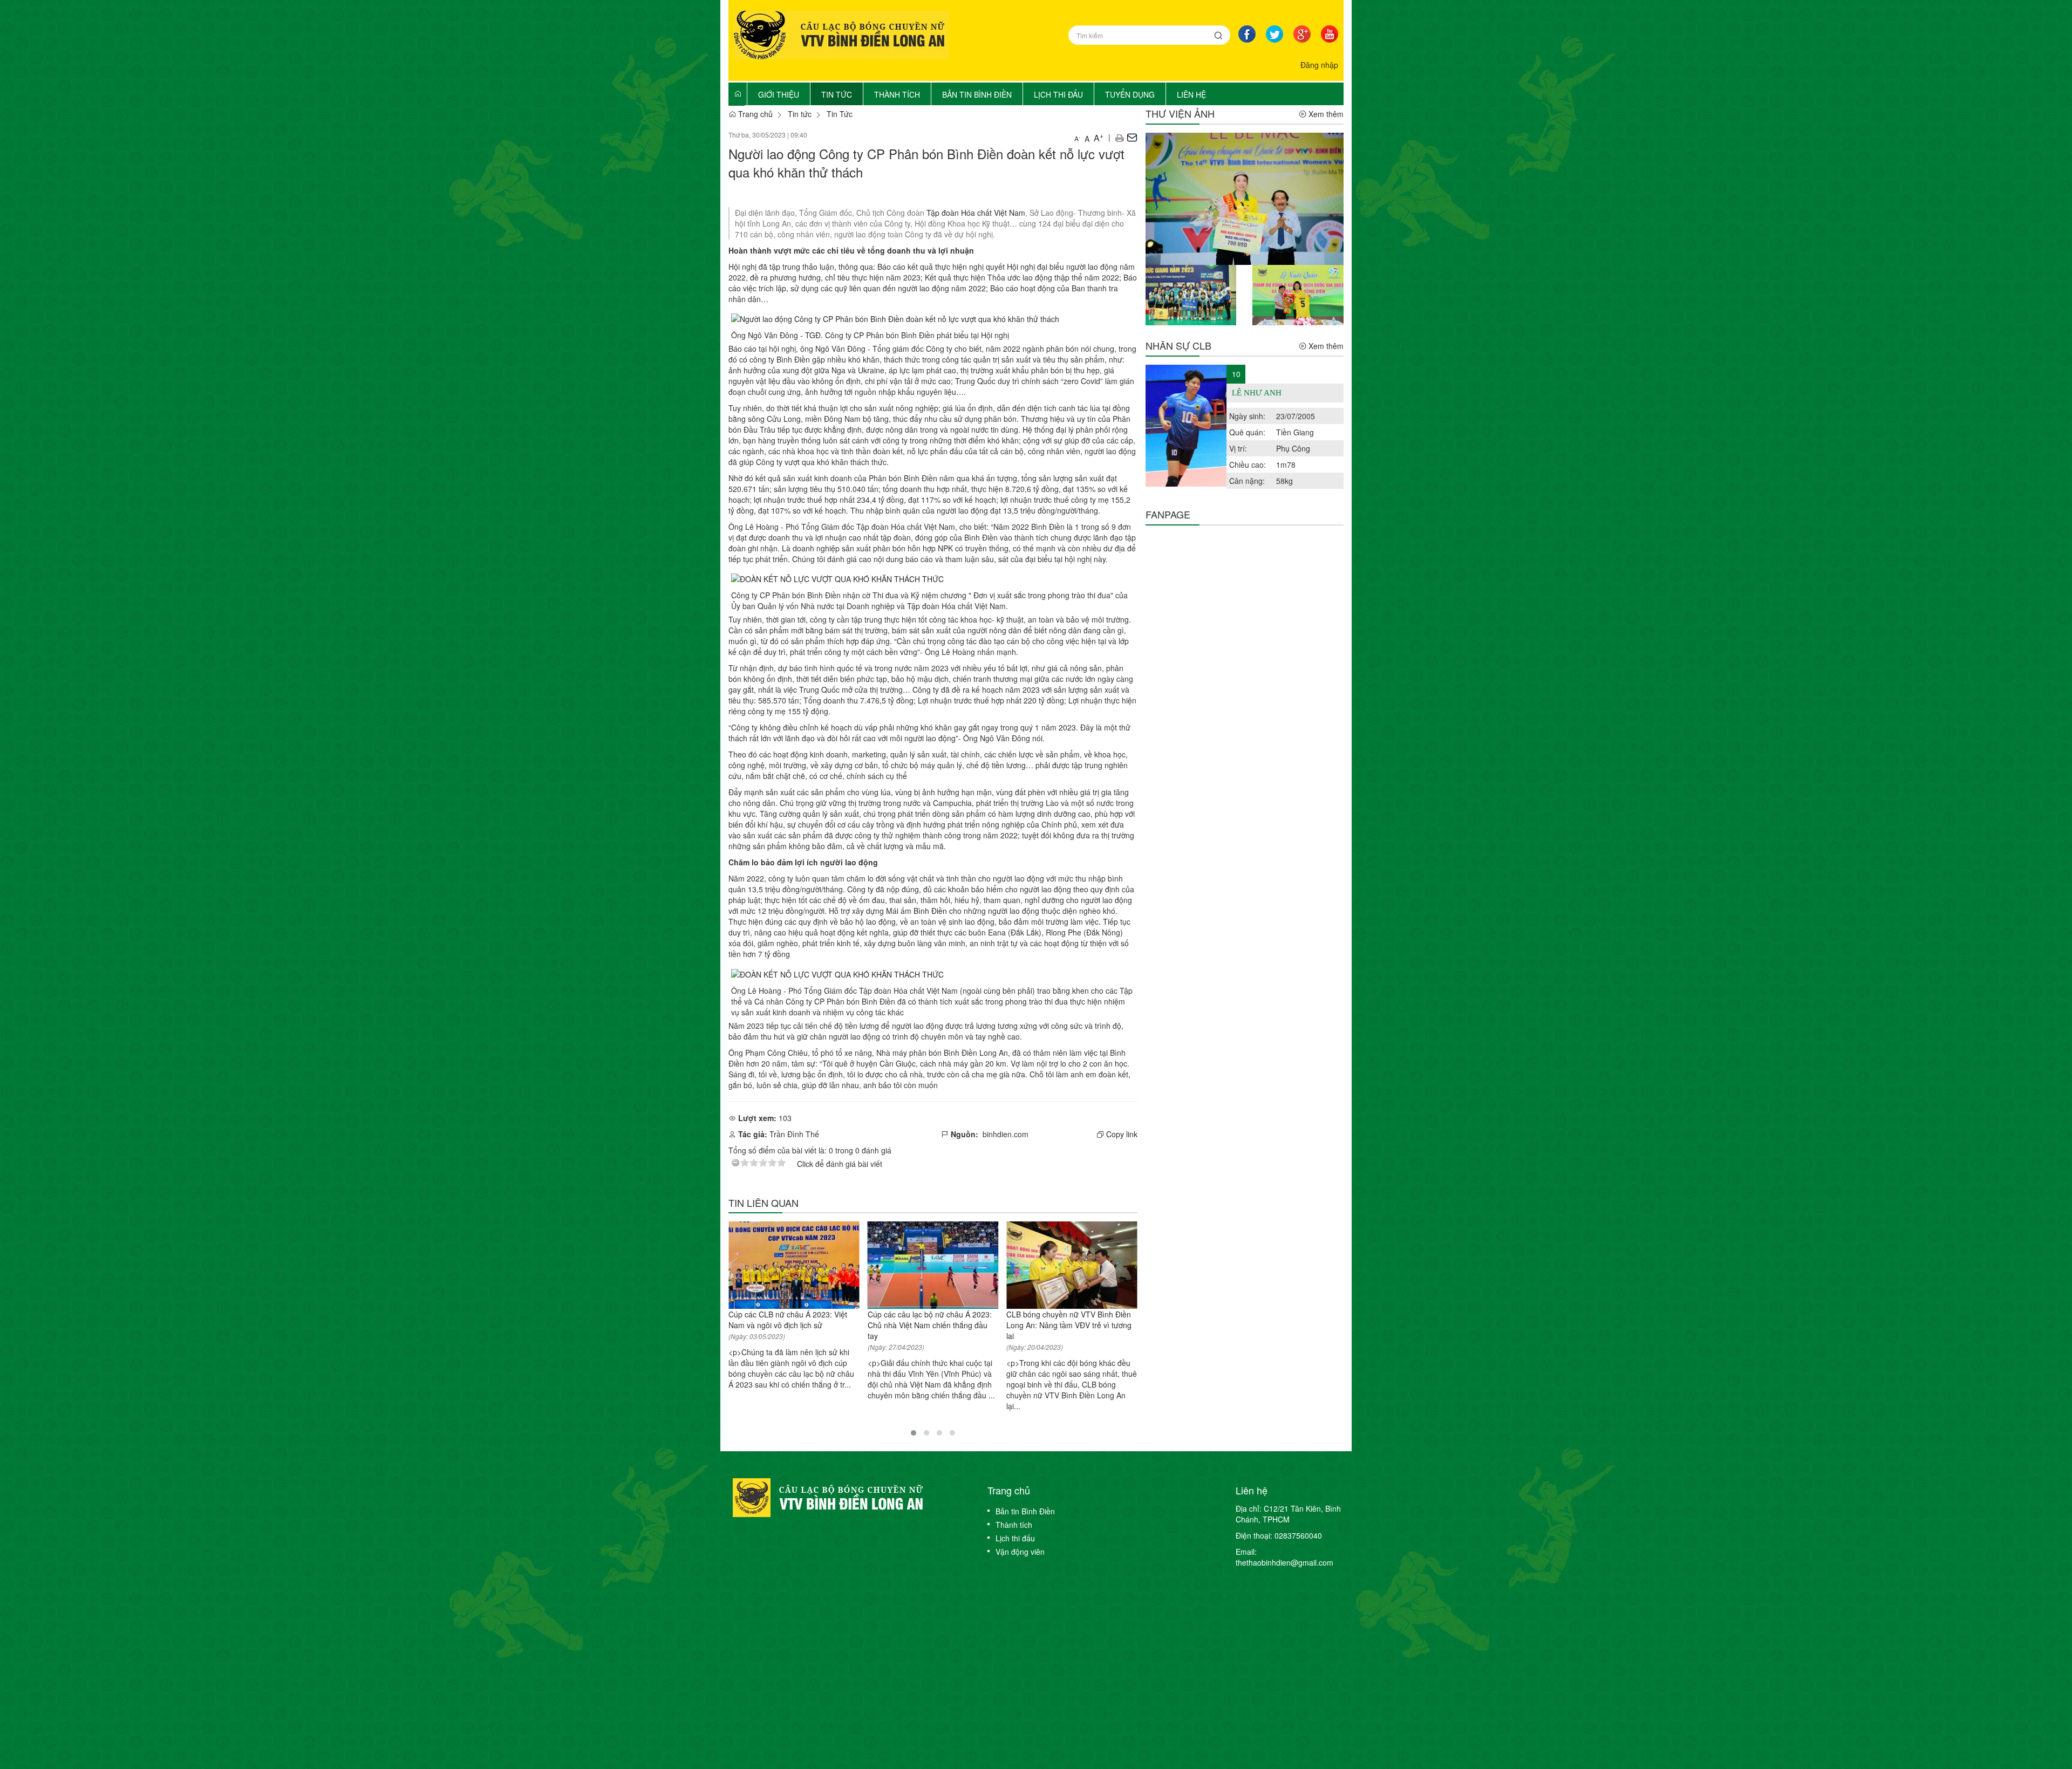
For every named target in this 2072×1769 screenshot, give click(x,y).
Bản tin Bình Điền (1025, 1511)
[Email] (1132, 137)
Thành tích (1014, 1525)
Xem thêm (1325, 114)
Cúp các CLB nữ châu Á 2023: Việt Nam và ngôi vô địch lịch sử (788, 1320)
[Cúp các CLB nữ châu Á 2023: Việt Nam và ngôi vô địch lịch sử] (794, 1265)
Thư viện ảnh (1180, 113)
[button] (1119, 137)
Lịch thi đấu (1015, 1538)
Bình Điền (930, 911)
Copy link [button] (1121, 1134)
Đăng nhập (1319, 65)
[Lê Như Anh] (1186, 426)
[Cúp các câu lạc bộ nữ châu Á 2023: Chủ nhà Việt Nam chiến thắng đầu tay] (933, 1265)
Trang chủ (754, 114)
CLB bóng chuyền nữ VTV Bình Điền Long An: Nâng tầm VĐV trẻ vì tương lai (1069, 1325)
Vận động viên (1020, 1552)
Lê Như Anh (1257, 393)
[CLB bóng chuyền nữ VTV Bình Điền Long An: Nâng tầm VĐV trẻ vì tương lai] (1072, 1265)
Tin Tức (840, 114)
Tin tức (800, 114)
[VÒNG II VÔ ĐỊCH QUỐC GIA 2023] (1191, 294)
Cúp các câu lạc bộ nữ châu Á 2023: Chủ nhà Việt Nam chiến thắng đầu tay (930, 1325)
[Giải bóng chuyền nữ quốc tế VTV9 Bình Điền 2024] (1245, 197)
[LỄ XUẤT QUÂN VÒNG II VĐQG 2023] (1298, 294)
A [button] (1077, 138)
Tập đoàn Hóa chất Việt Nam (976, 213)
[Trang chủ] (738, 93)
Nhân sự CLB (1178, 345)
